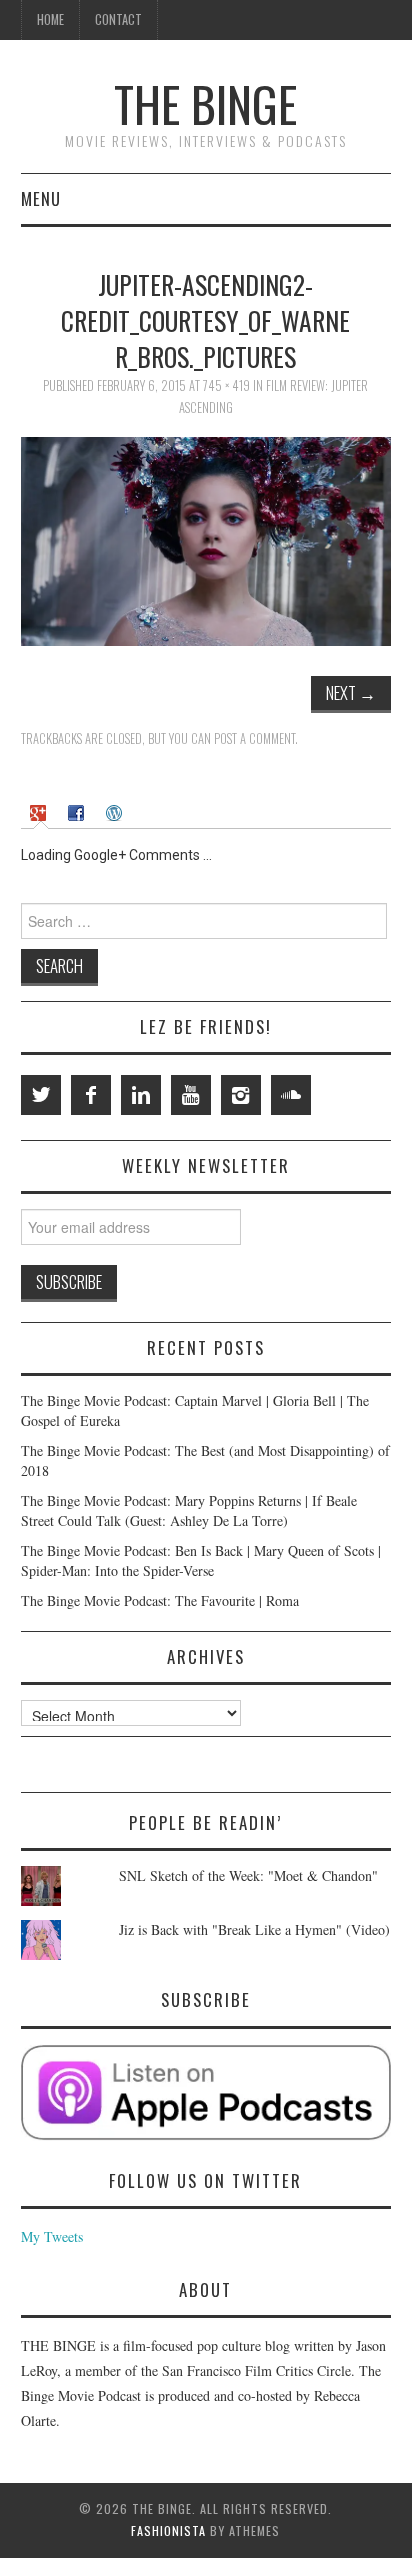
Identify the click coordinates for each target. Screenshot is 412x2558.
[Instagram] (241, 1095)
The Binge (205, 103)
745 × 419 (226, 385)
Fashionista (168, 2530)
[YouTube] (191, 1095)
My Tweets (52, 2236)
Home (50, 19)
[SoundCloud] (291, 1095)
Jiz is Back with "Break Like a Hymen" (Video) (254, 1929)
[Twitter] (41, 1095)
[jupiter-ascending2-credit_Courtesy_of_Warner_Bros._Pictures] (206, 539)
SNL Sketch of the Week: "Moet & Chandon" (248, 1875)
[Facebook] (91, 1095)
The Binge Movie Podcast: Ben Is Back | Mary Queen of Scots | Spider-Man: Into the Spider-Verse (201, 1560)
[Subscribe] (206, 2093)
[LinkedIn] (141, 1095)
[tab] (40, 811)
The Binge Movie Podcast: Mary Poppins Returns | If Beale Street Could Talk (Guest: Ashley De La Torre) (189, 1510)
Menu (41, 198)
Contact (118, 19)
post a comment (254, 738)
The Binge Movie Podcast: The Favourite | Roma (160, 1600)
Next (351, 692)
